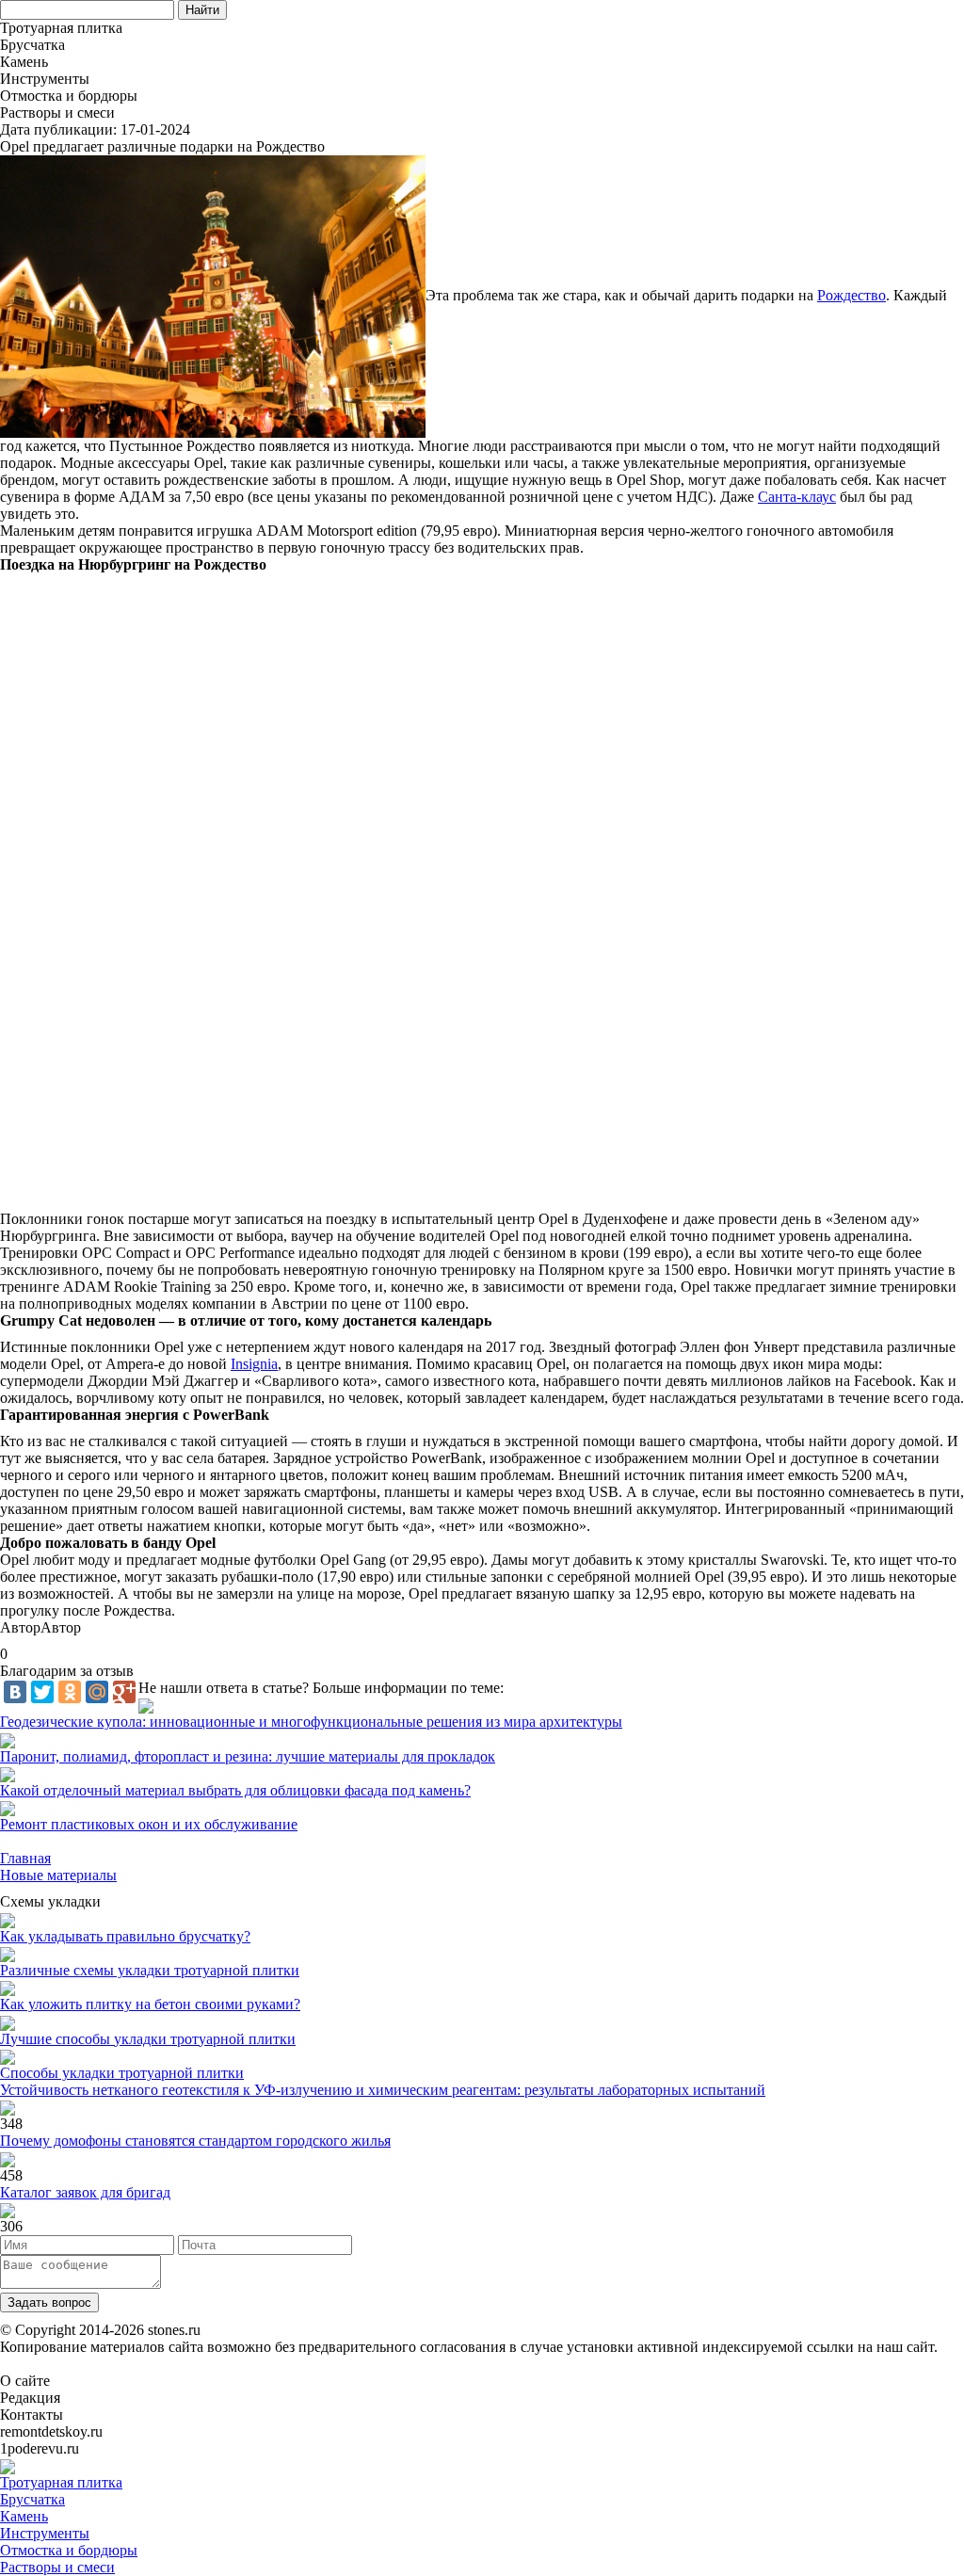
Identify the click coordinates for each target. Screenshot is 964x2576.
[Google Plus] (124, 1692)
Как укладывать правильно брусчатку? (125, 1936)
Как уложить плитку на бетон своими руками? (150, 2004)
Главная (25, 1858)
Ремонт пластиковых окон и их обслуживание (149, 1824)
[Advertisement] (482, 892)
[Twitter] (42, 1692)
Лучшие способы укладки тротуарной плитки (148, 2039)
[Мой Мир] (97, 1692)
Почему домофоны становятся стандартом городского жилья (195, 2141)
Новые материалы (58, 1875)
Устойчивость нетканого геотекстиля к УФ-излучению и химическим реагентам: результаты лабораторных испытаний (383, 2090)
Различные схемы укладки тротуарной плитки (150, 1970)
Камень (24, 2516)
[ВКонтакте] (15, 1692)
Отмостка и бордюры (69, 2550)
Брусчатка (32, 2499)
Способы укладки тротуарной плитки (122, 2073)
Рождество (852, 295)
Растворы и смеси (57, 2567)
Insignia (254, 1364)
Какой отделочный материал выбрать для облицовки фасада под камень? (235, 1790)
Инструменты (45, 2533)
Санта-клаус (797, 497)
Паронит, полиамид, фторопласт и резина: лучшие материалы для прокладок (248, 1756)
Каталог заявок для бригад (85, 2192)
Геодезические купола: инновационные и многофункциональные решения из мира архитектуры (311, 1722)
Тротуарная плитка (61, 2482)
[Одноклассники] (70, 1692)
